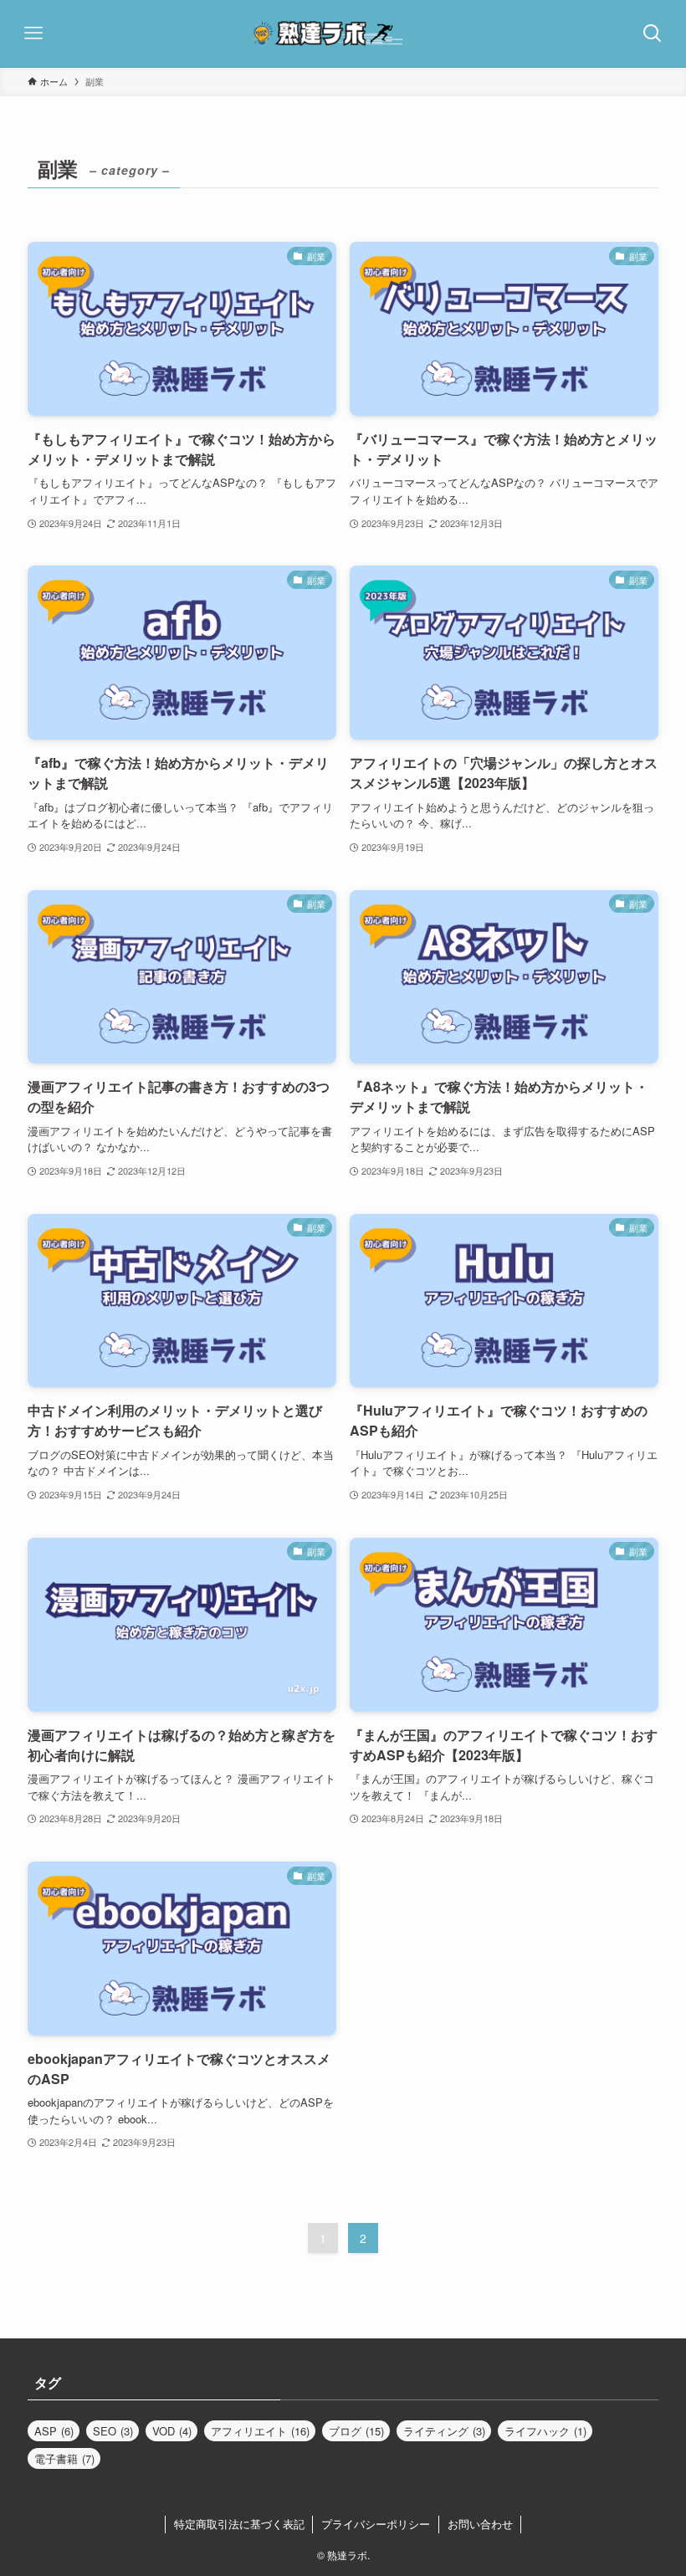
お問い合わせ (480, 2524)
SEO (113, 2431)
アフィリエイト (260, 2431)
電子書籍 (64, 2458)
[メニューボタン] (33, 33)
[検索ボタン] (653, 33)
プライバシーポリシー (376, 2524)
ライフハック (545, 2431)
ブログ (356, 2431)
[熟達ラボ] (343, 33)
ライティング (444, 2431)
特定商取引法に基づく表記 (239, 2524)
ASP (54, 2431)
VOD (172, 2431)
